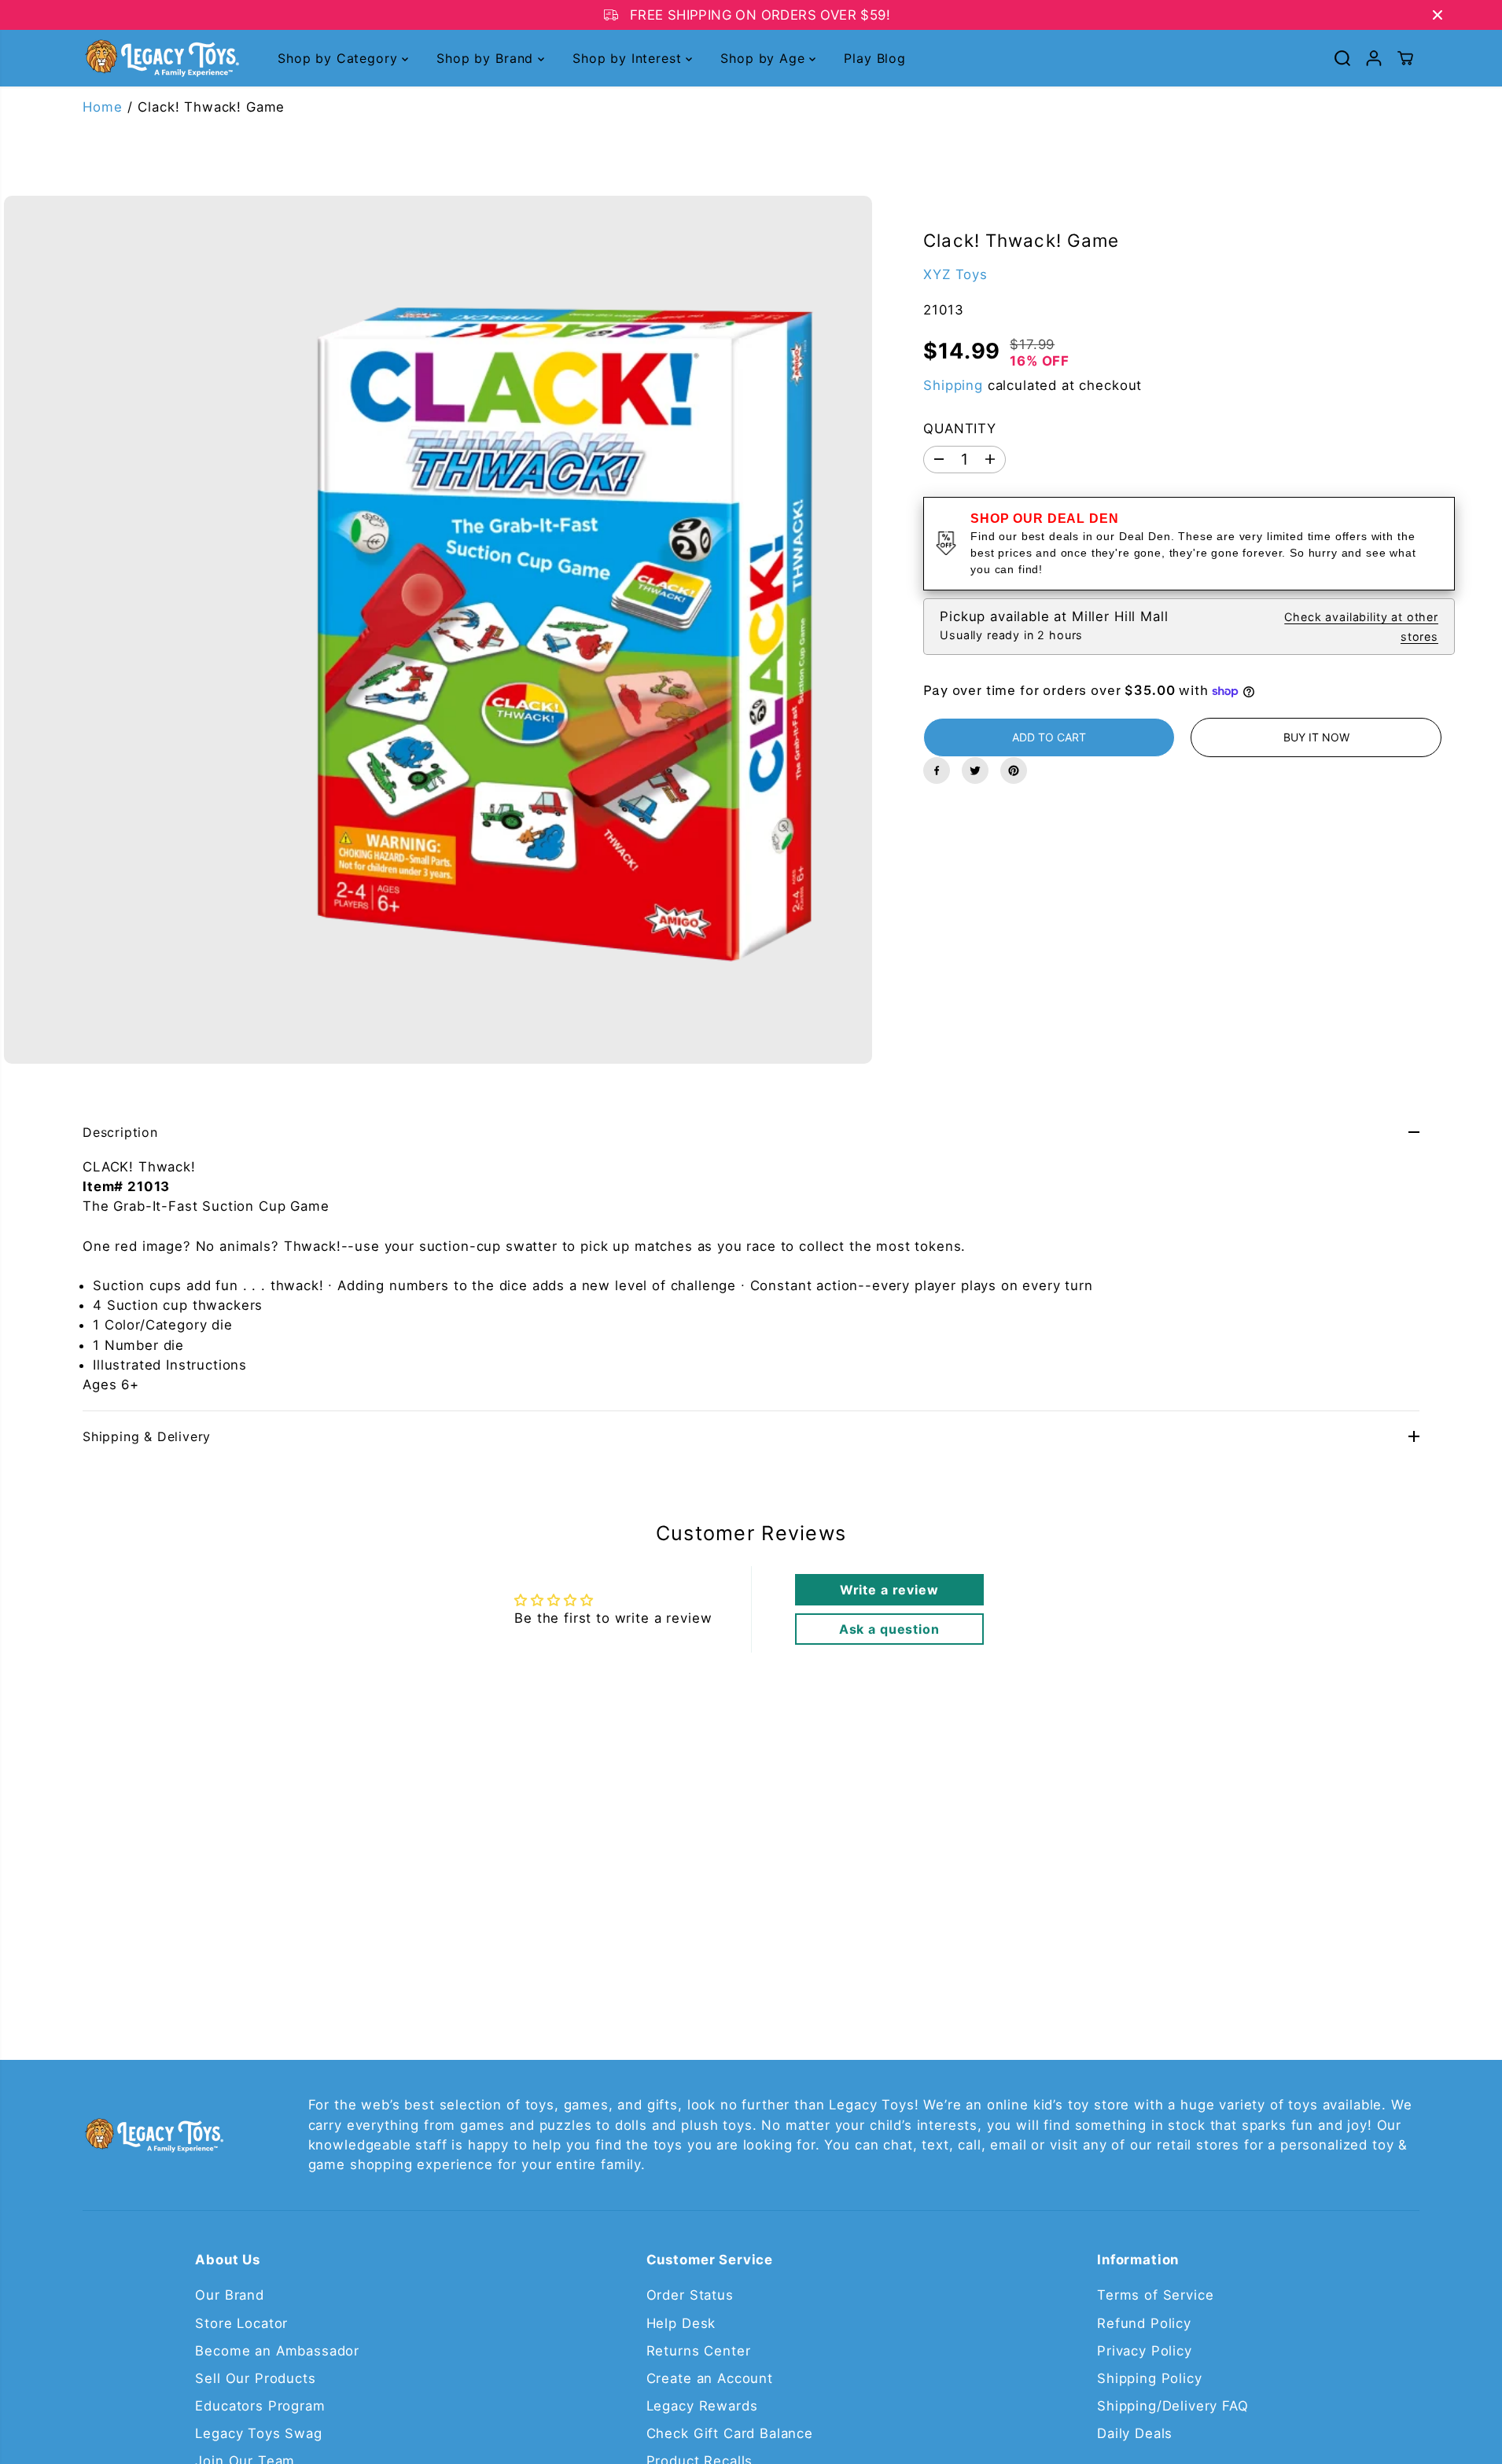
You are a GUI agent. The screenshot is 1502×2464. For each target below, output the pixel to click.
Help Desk (681, 2323)
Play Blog (875, 58)
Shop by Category (340, 58)
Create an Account (710, 2378)
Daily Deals (1135, 2433)
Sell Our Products (255, 2378)
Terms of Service (1155, 2295)
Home (102, 107)
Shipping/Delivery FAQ (1173, 2406)
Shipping (953, 384)
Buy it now (1316, 737)
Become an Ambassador (277, 2351)
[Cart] (1405, 58)
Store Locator (241, 2323)
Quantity (960, 428)
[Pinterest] (1014, 770)
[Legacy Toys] (161, 58)
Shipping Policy (1150, 2378)
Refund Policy (1144, 2323)
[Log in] (1374, 58)
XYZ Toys (955, 274)
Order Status (690, 2295)
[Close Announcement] (1438, 15)
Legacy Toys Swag (258, 2433)
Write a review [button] (889, 1590)
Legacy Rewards (702, 2406)
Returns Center (699, 2351)
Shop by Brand (487, 58)
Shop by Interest (629, 58)
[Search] (1342, 58)
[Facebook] (937, 770)
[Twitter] (975, 770)
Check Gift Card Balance (730, 2433)
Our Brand (230, 2295)
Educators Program (260, 2406)
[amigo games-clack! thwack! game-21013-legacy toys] (438, 630)
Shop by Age (765, 58)
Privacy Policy (1145, 2351)
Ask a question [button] (889, 1629)
